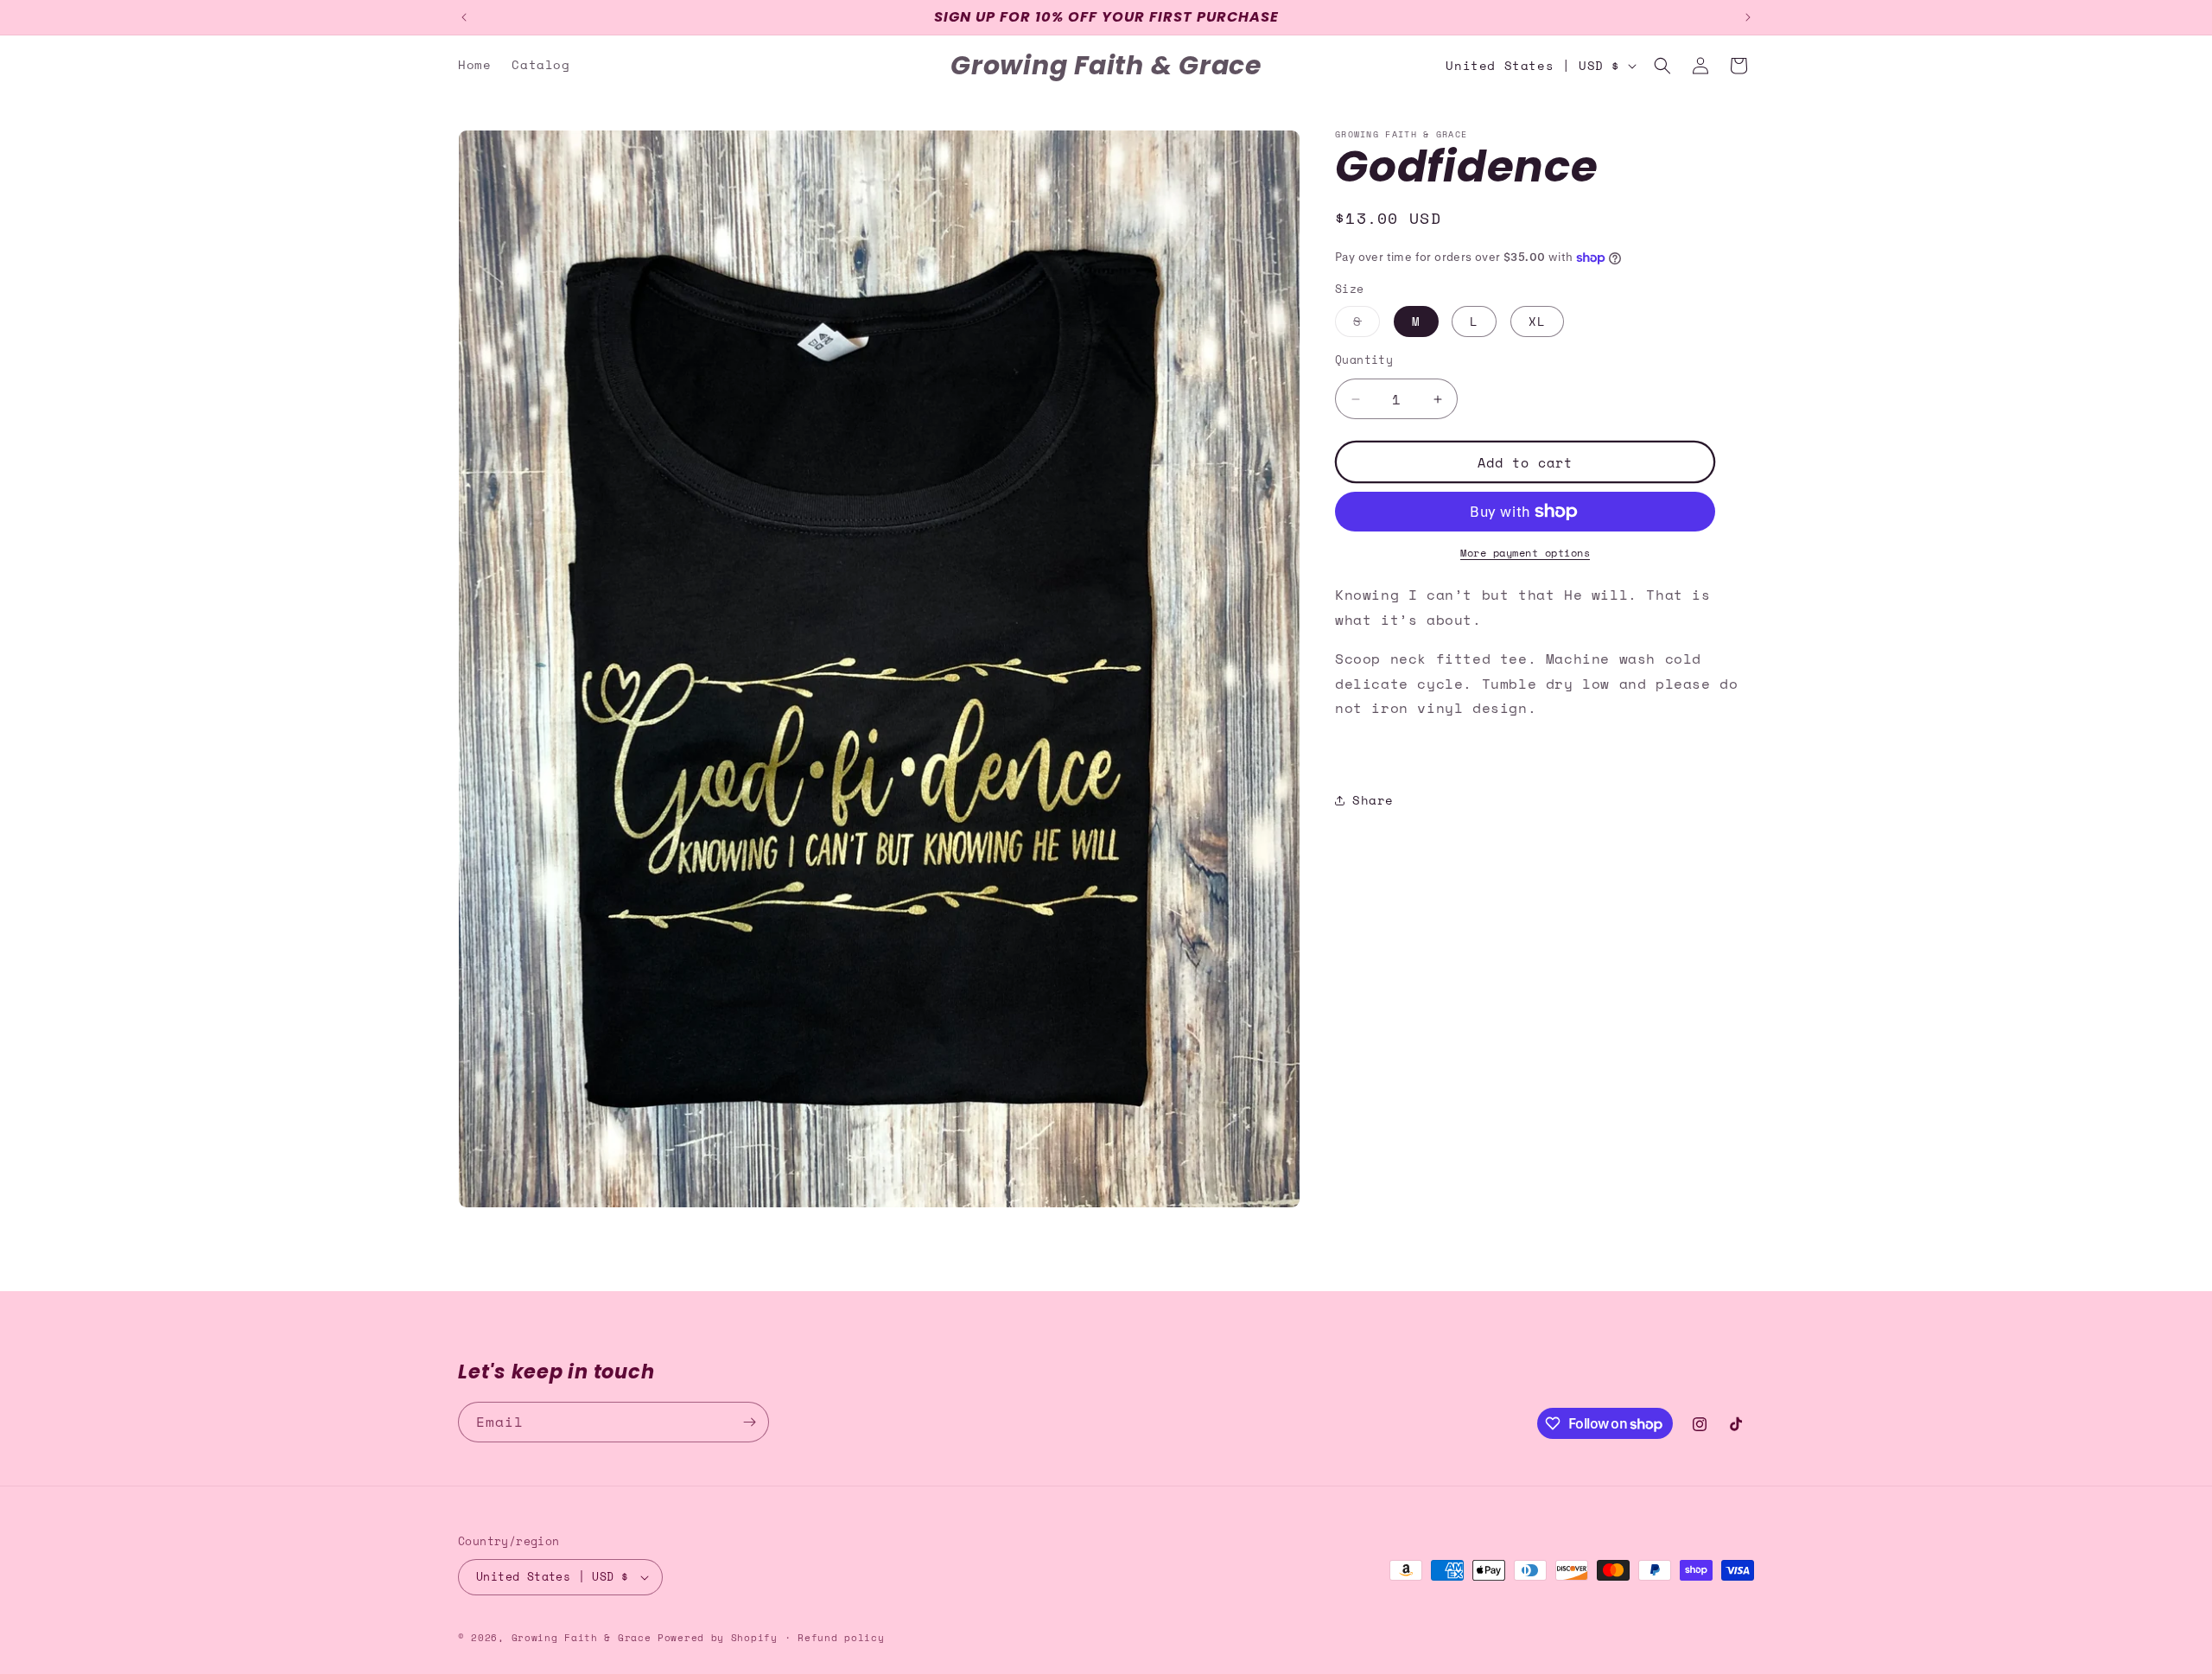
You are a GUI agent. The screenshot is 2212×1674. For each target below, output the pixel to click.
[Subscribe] (749, 1422)
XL (1537, 321)
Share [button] (1373, 800)
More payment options (1525, 553)
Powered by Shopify (718, 1638)
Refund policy (841, 1638)
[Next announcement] (1748, 17)
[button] (1662, 66)
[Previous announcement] (464, 17)
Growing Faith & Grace (582, 1638)
